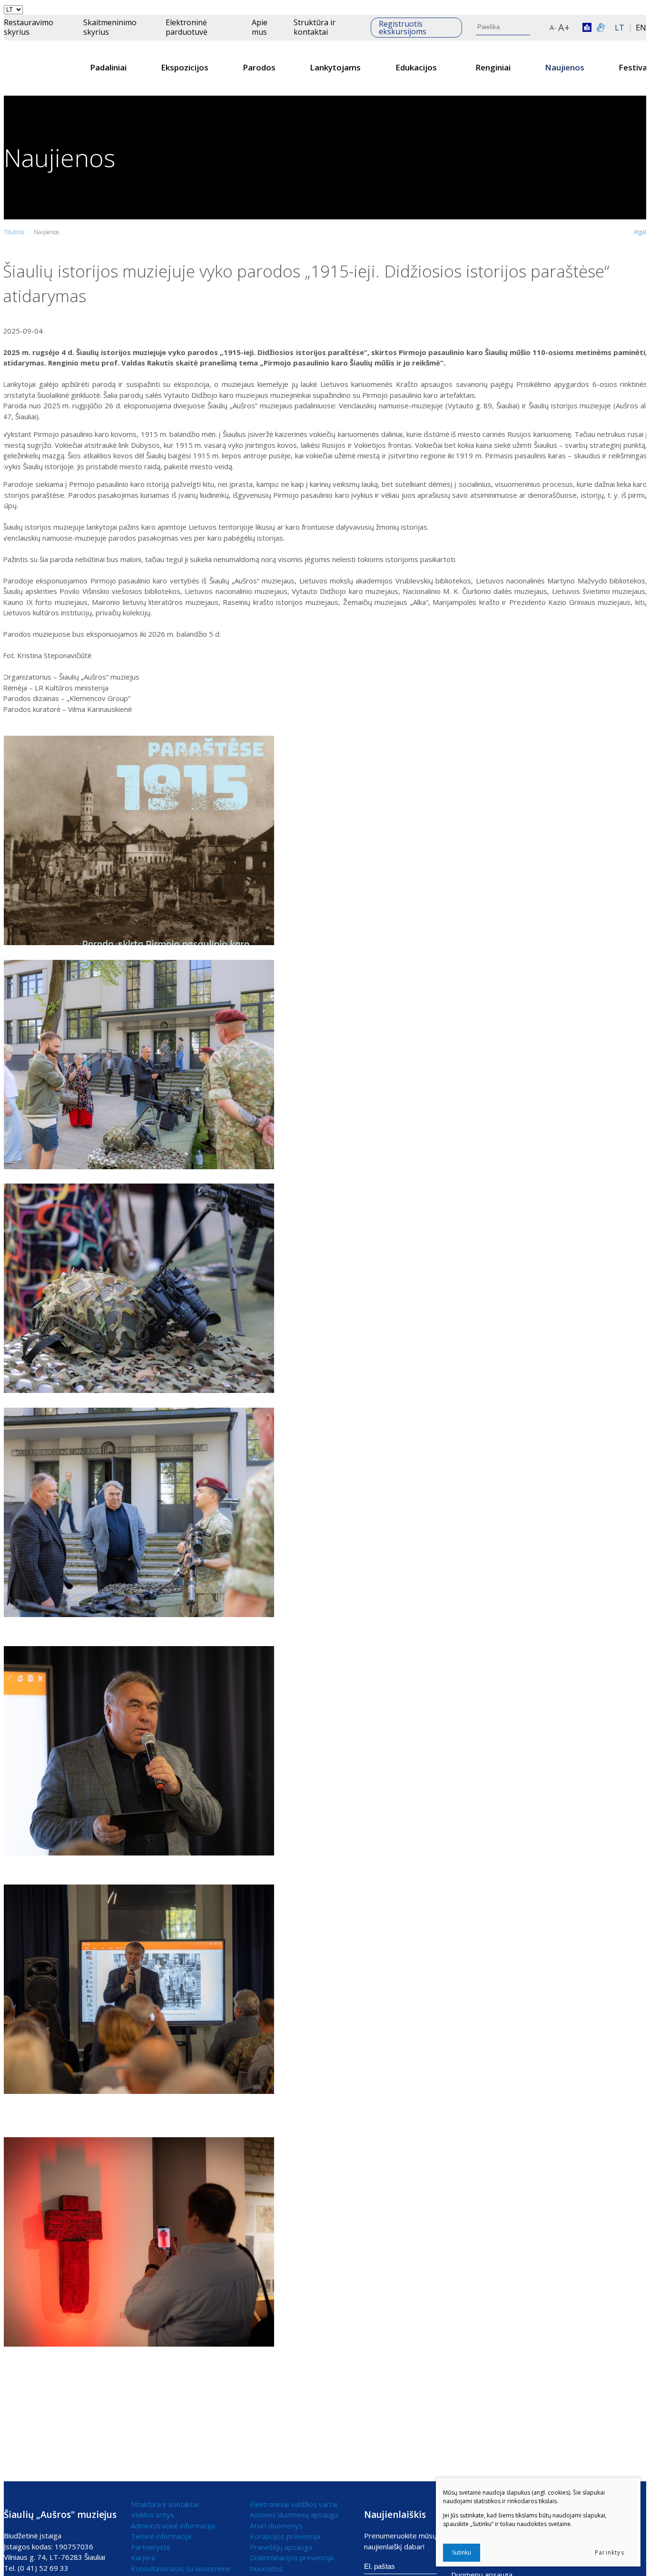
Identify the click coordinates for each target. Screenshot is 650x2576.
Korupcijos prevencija (285, 2536)
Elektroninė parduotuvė (187, 27)
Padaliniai (108, 67)
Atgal (640, 232)
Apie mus (260, 27)
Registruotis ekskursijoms (403, 28)
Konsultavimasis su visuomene (181, 2568)
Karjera (143, 2557)
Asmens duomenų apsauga (294, 2515)
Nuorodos (266, 2568)
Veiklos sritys (153, 2515)
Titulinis (14, 232)
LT (620, 28)
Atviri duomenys (276, 2526)
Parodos (259, 67)
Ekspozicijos (185, 67)
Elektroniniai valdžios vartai (294, 2504)
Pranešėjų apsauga (281, 2547)
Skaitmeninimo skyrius (110, 27)
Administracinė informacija (173, 2526)
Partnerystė (151, 2547)
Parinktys (610, 2552)
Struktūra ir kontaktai (315, 27)
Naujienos (565, 67)
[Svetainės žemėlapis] (543, 28)
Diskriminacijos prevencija (292, 2557)
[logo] (39, 68)
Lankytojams (335, 67)
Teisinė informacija (161, 2536)
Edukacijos (416, 67)
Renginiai (493, 67)
